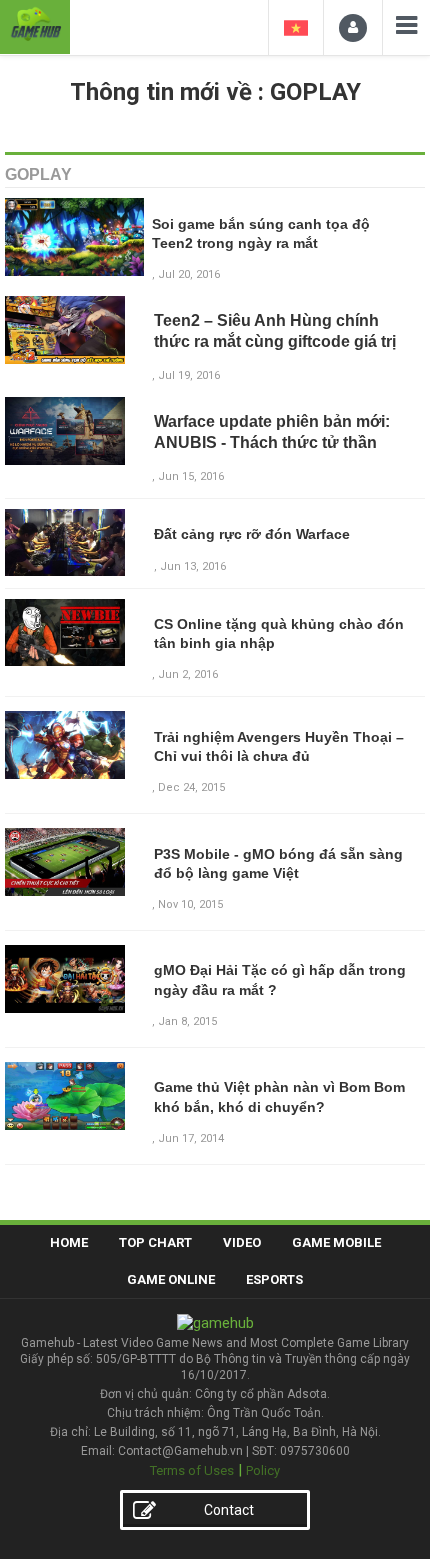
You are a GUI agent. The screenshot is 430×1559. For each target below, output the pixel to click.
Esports (274, 1279)
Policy (263, 1470)
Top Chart (155, 1242)
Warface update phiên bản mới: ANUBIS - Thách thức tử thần (272, 432)
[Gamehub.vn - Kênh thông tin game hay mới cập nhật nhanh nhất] (35, 24)
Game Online (171, 1279)
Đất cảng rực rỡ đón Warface (252, 534)
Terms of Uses (192, 1470)
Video (242, 1242)
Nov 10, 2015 (190, 904)
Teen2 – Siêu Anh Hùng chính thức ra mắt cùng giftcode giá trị (275, 331)
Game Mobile (336, 1242)
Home (69, 1242)
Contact (229, 1510)
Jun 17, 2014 (191, 1138)
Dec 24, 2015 (191, 787)
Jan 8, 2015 (187, 1021)
